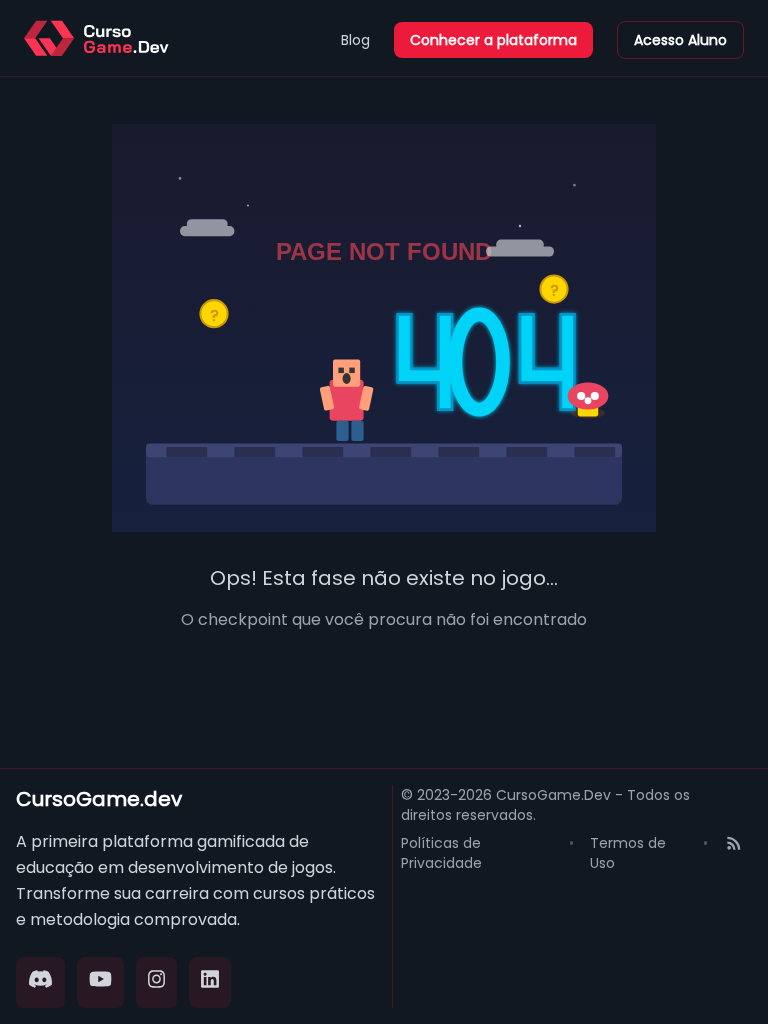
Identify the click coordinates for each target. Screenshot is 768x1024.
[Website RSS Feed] (734, 853)
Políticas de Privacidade (441, 853)
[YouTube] (100, 982)
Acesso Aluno (680, 40)
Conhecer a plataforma (493, 40)
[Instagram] (157, 982)
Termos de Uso (628, 853)
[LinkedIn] (210, 982)
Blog (355, 40)
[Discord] (40, 982)
